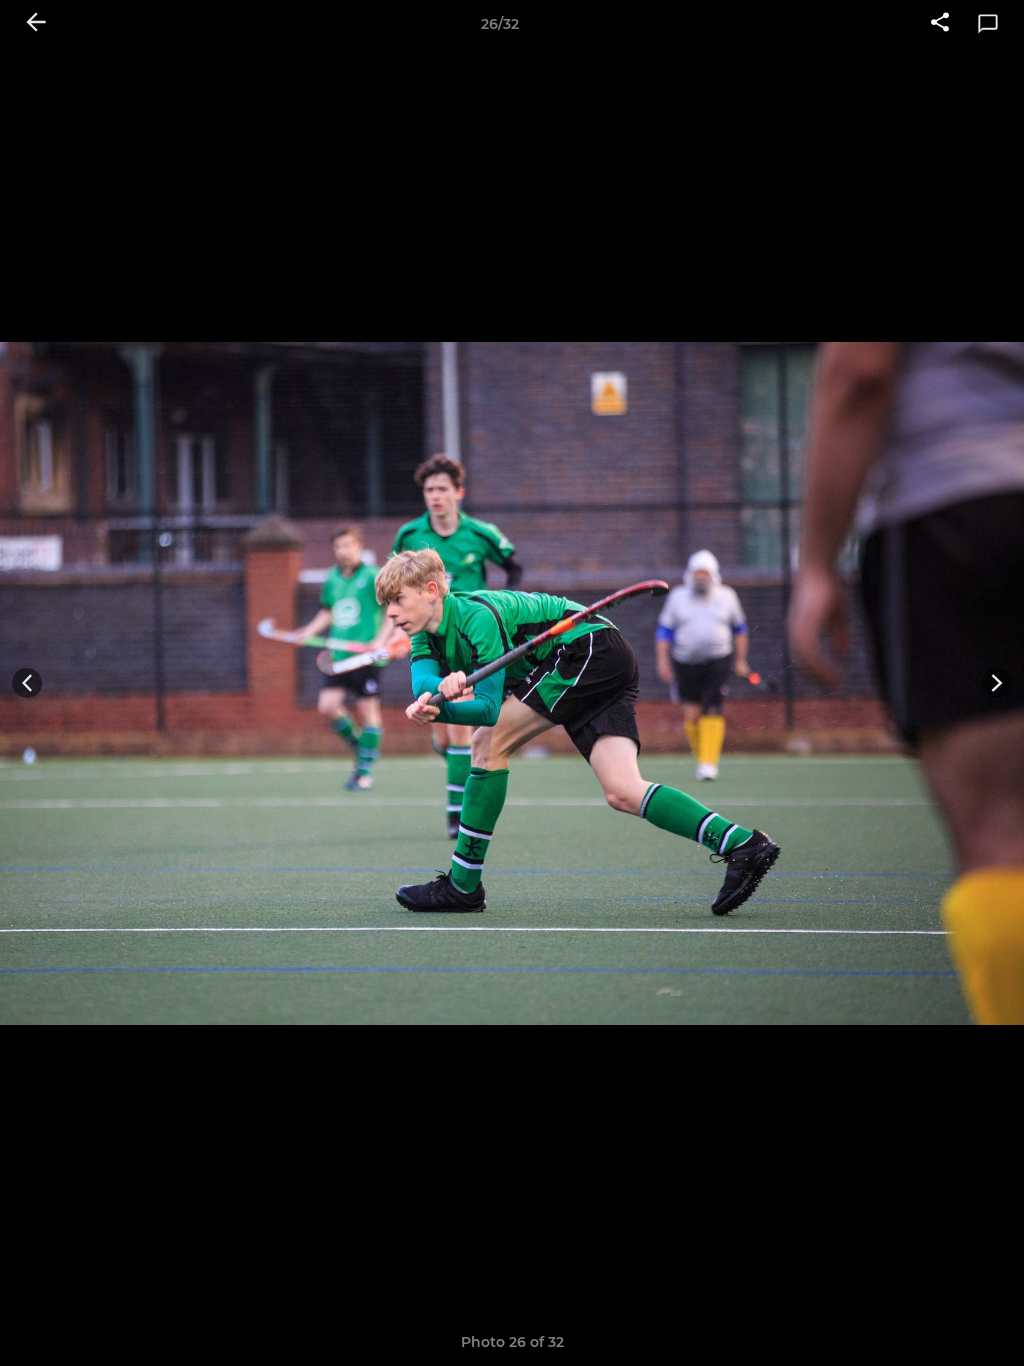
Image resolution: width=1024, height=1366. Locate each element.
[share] (940, 24)
